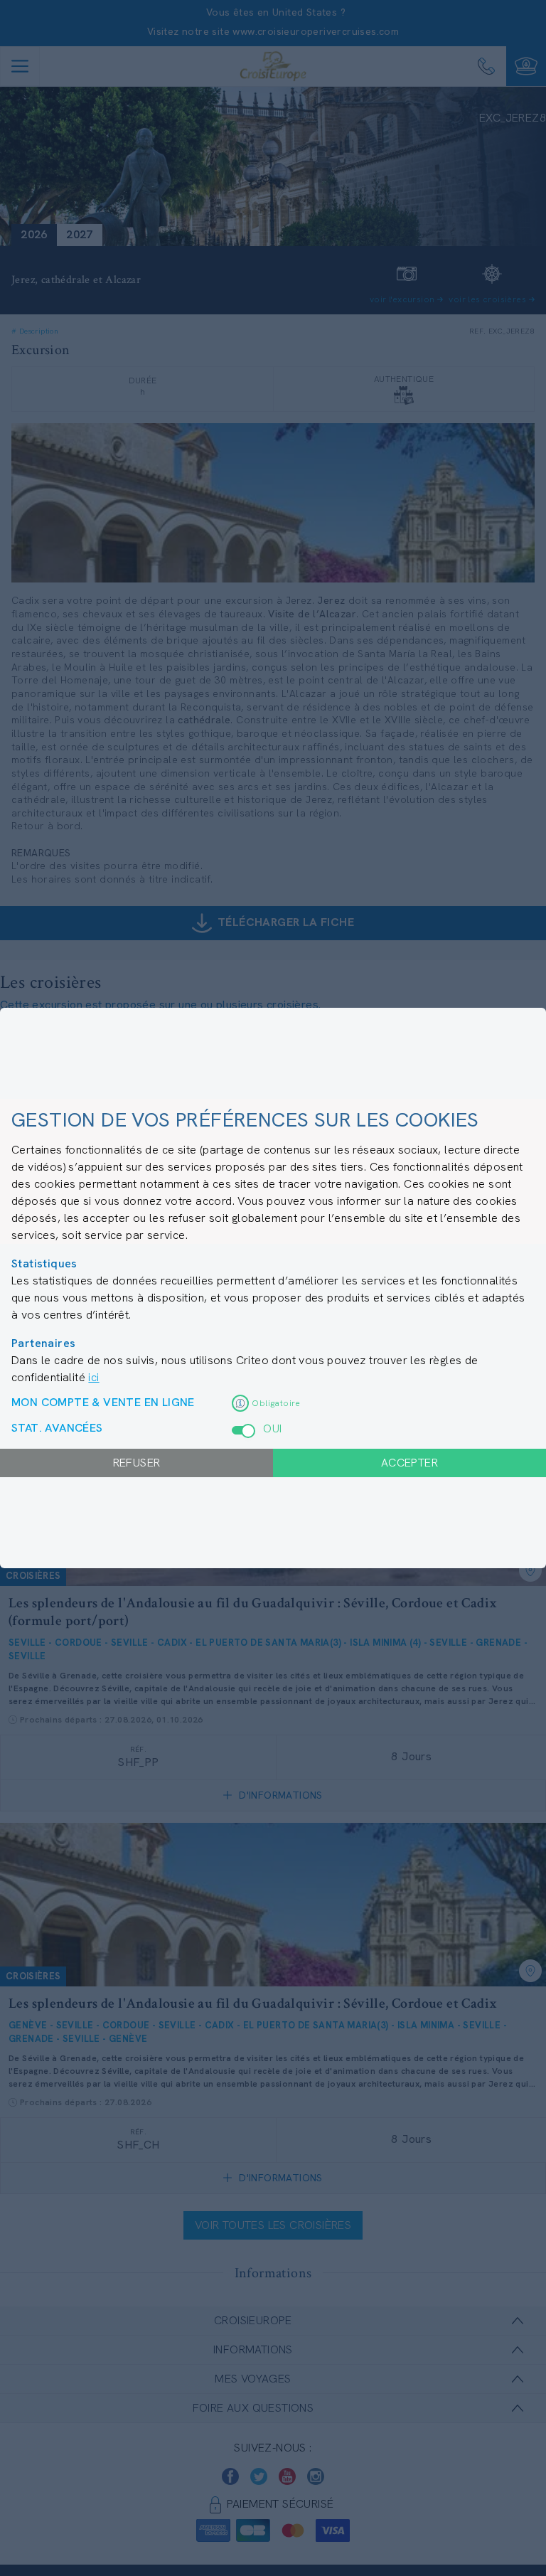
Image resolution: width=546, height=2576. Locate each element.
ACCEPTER (409, 1463)
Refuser (137, 1463)
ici (93, 1377)
